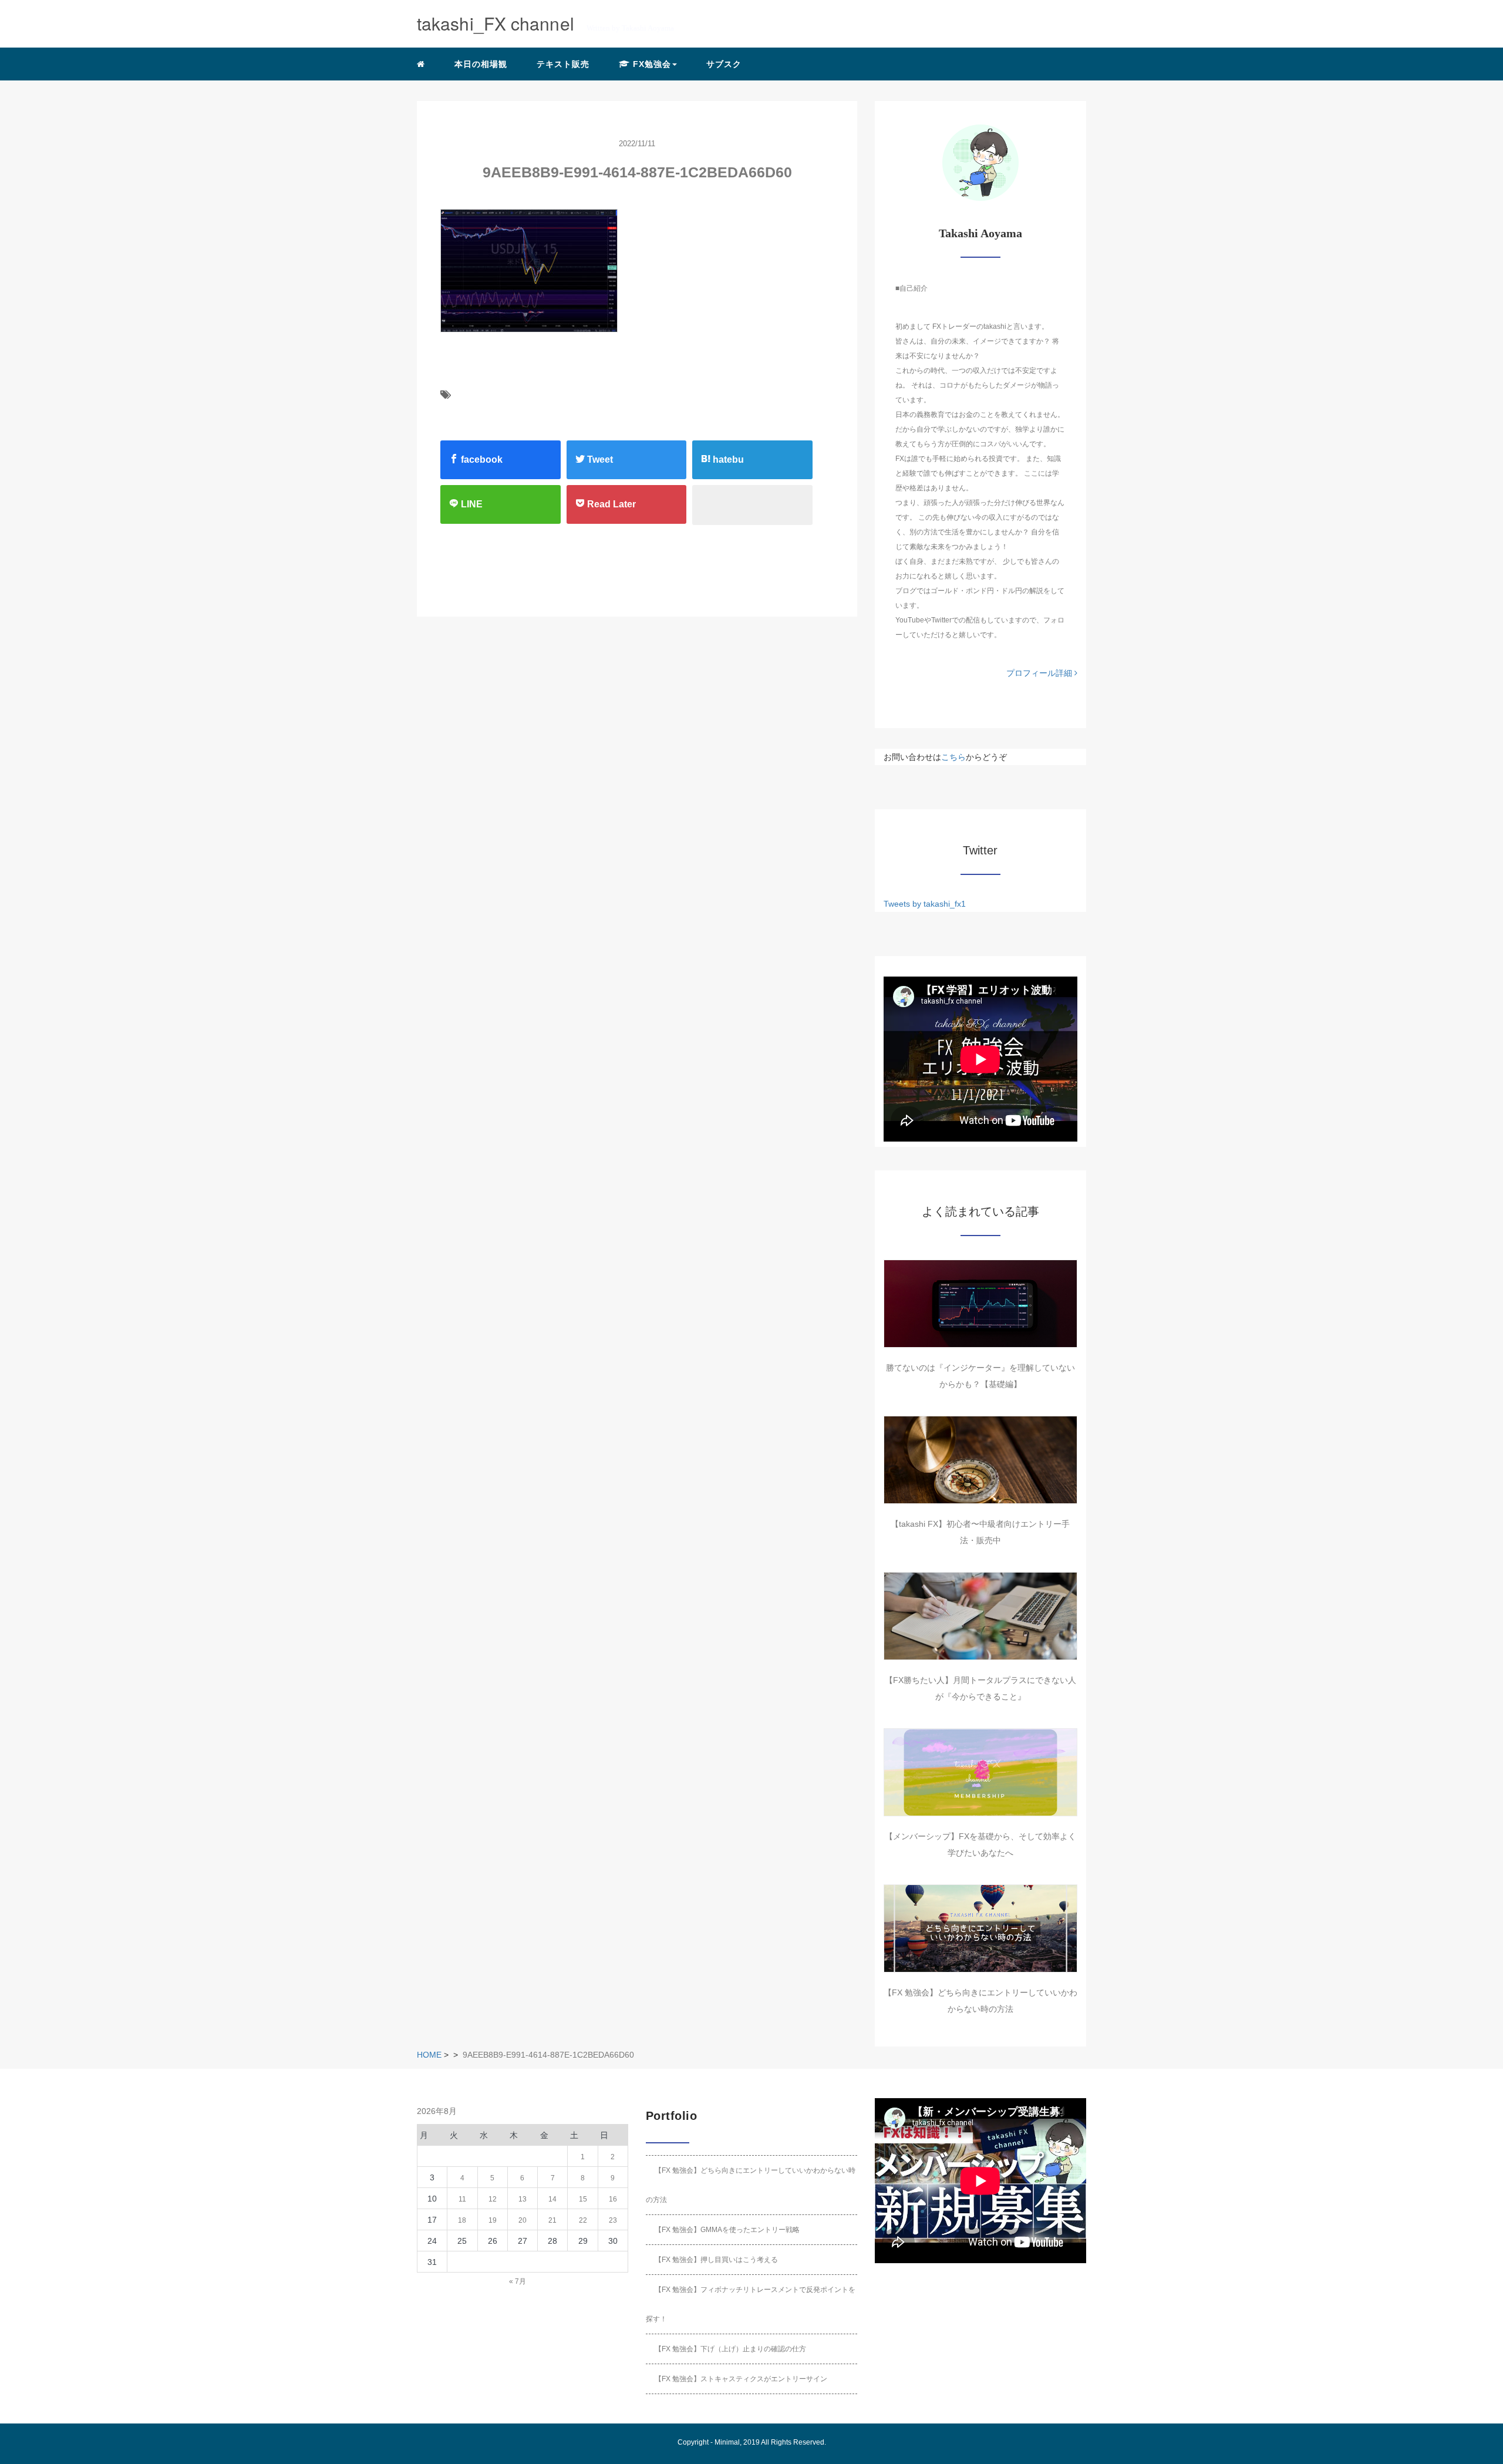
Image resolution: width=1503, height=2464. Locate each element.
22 (583, 2220)
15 (583, 2199)
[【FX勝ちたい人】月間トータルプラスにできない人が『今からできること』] (980, 1616)
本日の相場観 (481, 64)
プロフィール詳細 (1040, 673)
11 (462, 2199)
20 (523, 2220)
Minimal (727, 2442)
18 (462, 2220)
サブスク (724, 64)
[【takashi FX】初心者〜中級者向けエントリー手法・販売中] (980, 1460)
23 (613, 2220)
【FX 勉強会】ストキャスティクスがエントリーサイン (741, 2379)
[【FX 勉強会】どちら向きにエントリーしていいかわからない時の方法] (980, 1928)
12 (493, 2199)
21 (552, 2220)
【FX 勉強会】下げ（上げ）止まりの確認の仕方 (730, 2349)
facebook (481, 460)
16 (613, 2199)
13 (523, 2199)
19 (493, 2220)
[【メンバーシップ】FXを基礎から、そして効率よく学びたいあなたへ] (980, 1772)
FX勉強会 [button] (651, 64)
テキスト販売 (563, 64)
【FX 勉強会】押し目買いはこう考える (716, 2260)
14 (552, 2199)
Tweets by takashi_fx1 (925, 904)
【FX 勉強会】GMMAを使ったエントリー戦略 (727, 2230)
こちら (953, 757)
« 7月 (518, 2281)
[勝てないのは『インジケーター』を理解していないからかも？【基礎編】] (980, 1304)
